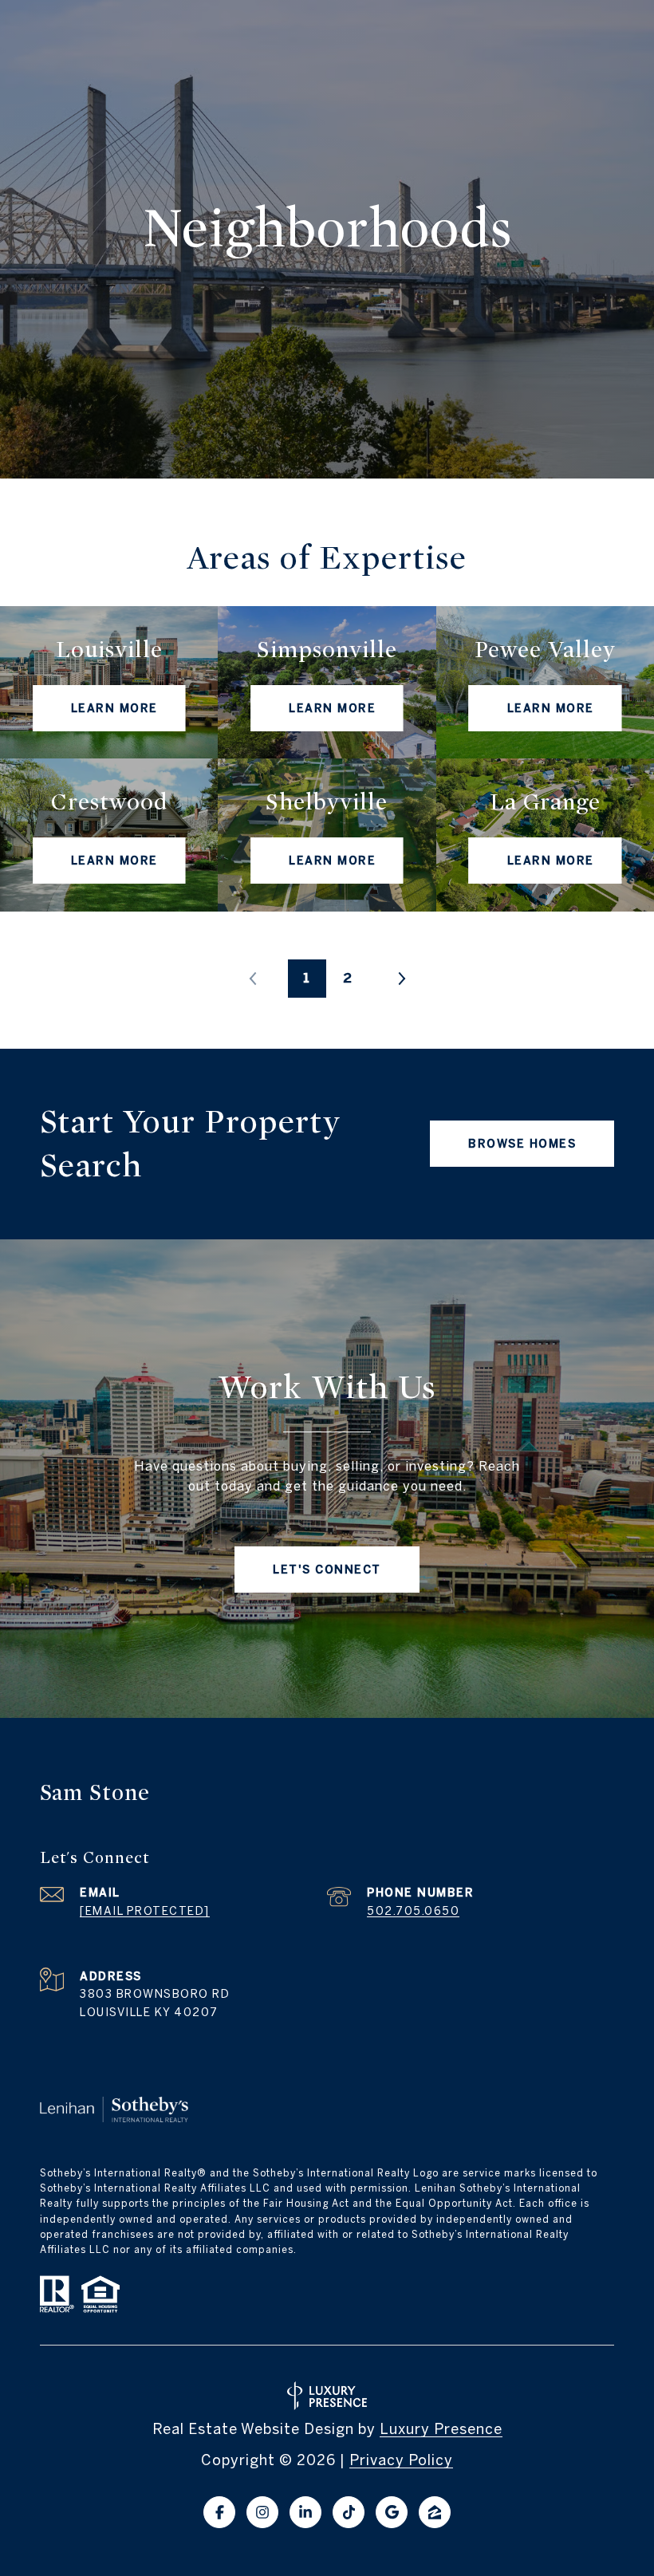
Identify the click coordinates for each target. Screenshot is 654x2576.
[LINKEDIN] (305, 2512)
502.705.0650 (413, 1911)
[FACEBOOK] (219, 2512)
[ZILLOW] (435, 2512)
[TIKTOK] (349, 2512)
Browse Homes (522, 1144)
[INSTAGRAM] (262, 2512)
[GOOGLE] (392, 2512)
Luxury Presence (441, 2429)
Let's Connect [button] (327, 1570)
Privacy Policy (401, 2460)
